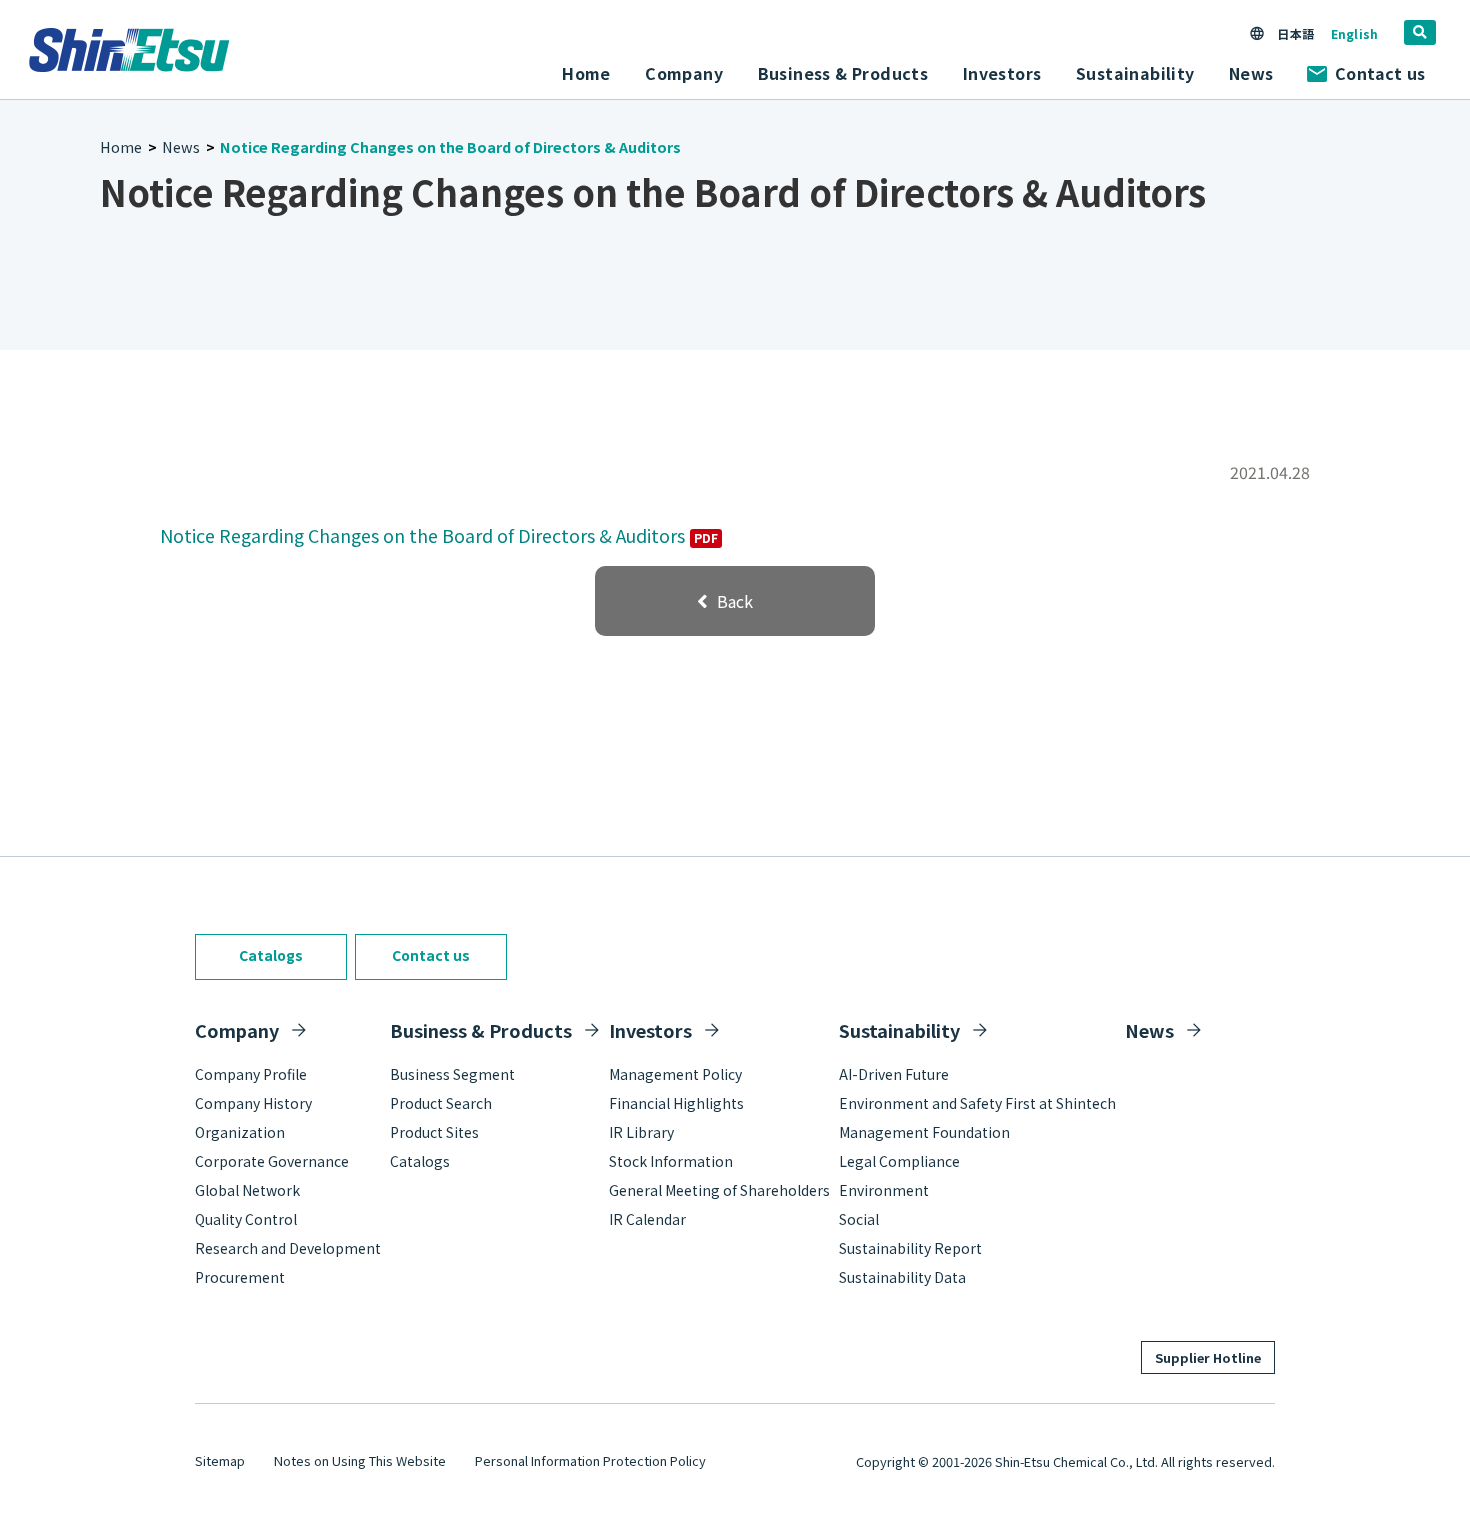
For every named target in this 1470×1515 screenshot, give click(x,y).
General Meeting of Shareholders (719, 1190)
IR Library (641, 1132)
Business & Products (481, 1030)
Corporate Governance (272, 1161)
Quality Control (246, 1219)
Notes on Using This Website (360, 1460)
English (1354, 33)
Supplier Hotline (1208, 1357)
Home (586, 73)
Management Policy (675, 1074)
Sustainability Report (910, 1248)
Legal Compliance (899, 1161)
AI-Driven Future (894, 1074)
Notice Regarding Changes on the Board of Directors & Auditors (422, 535)
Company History (253, 1103)
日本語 (1295, 33)
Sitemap (220, 1460)
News (1251, 73)
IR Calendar (647, 1219)
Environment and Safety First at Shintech (977, 1103)
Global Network (247, 1190)
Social (859, 1219)
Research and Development (288, 1248)
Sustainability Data (902, 1277)
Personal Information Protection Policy (590, 1460)
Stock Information (671, 1161)
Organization (240, 1132)
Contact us (1380, 73)
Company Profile (251, 1074)
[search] (1420, 32)
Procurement (240, 1277)
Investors (650, 1030)
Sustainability (899, 1030)
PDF (706, 538)
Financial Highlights (676, 1103)
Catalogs (271, 955)
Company (237, 1030)
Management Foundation (924, 1132)
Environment (884, 1190)
